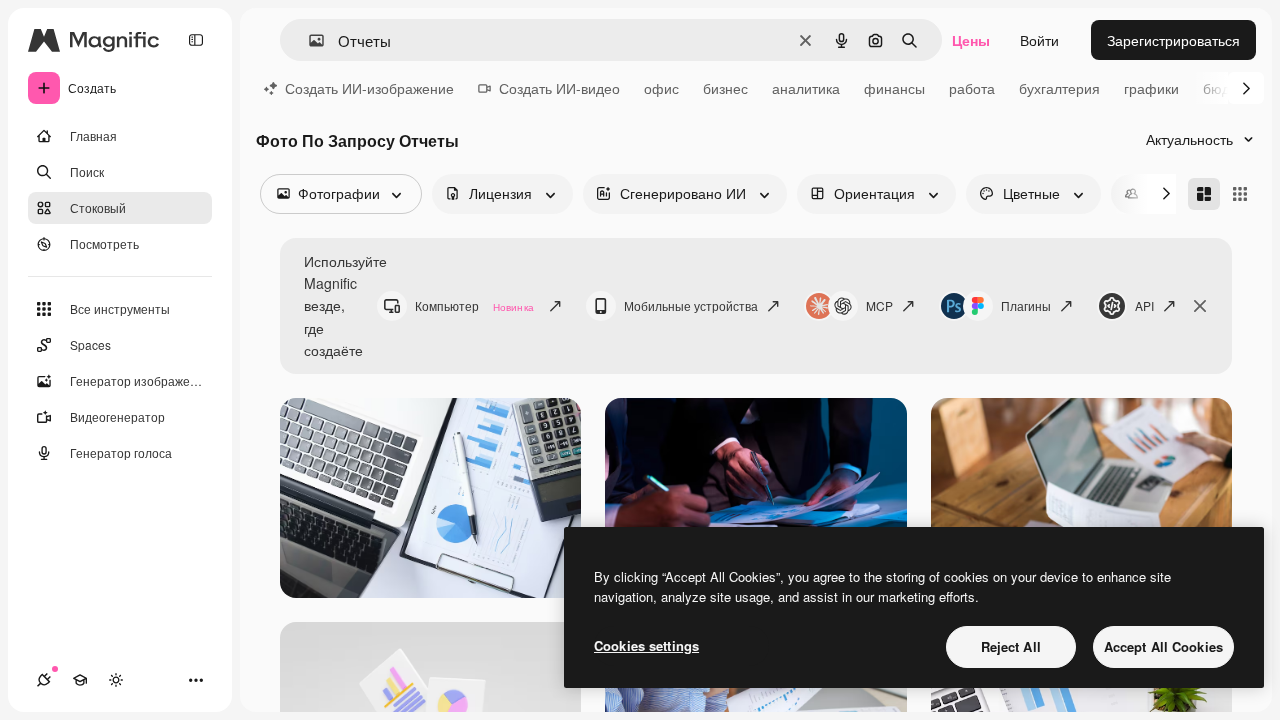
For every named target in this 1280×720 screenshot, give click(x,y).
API (1144, 305)
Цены (971, 40)
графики (1151, 88)
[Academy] (80, 680)
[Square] (1240, 194)
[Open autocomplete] (308, 40)
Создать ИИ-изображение (369, 88)
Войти (1039, 40)
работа (972, 88)
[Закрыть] (1200, 306)
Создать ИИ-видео (559, 88)
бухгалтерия (1059, 88)
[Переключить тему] (116, 680)
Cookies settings (646, 645)
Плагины (1026, 305)
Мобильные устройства (691, 305)
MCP (879, 305)
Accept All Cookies (1163, 646)
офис (661, 88)
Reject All (1011, 646)
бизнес (725, 88)
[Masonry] (1204, 194)
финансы (894, 88)
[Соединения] (44, 680)
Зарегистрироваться (1173, 40)
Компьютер (474, 305)
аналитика (806, 88)
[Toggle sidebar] (196, 40)
